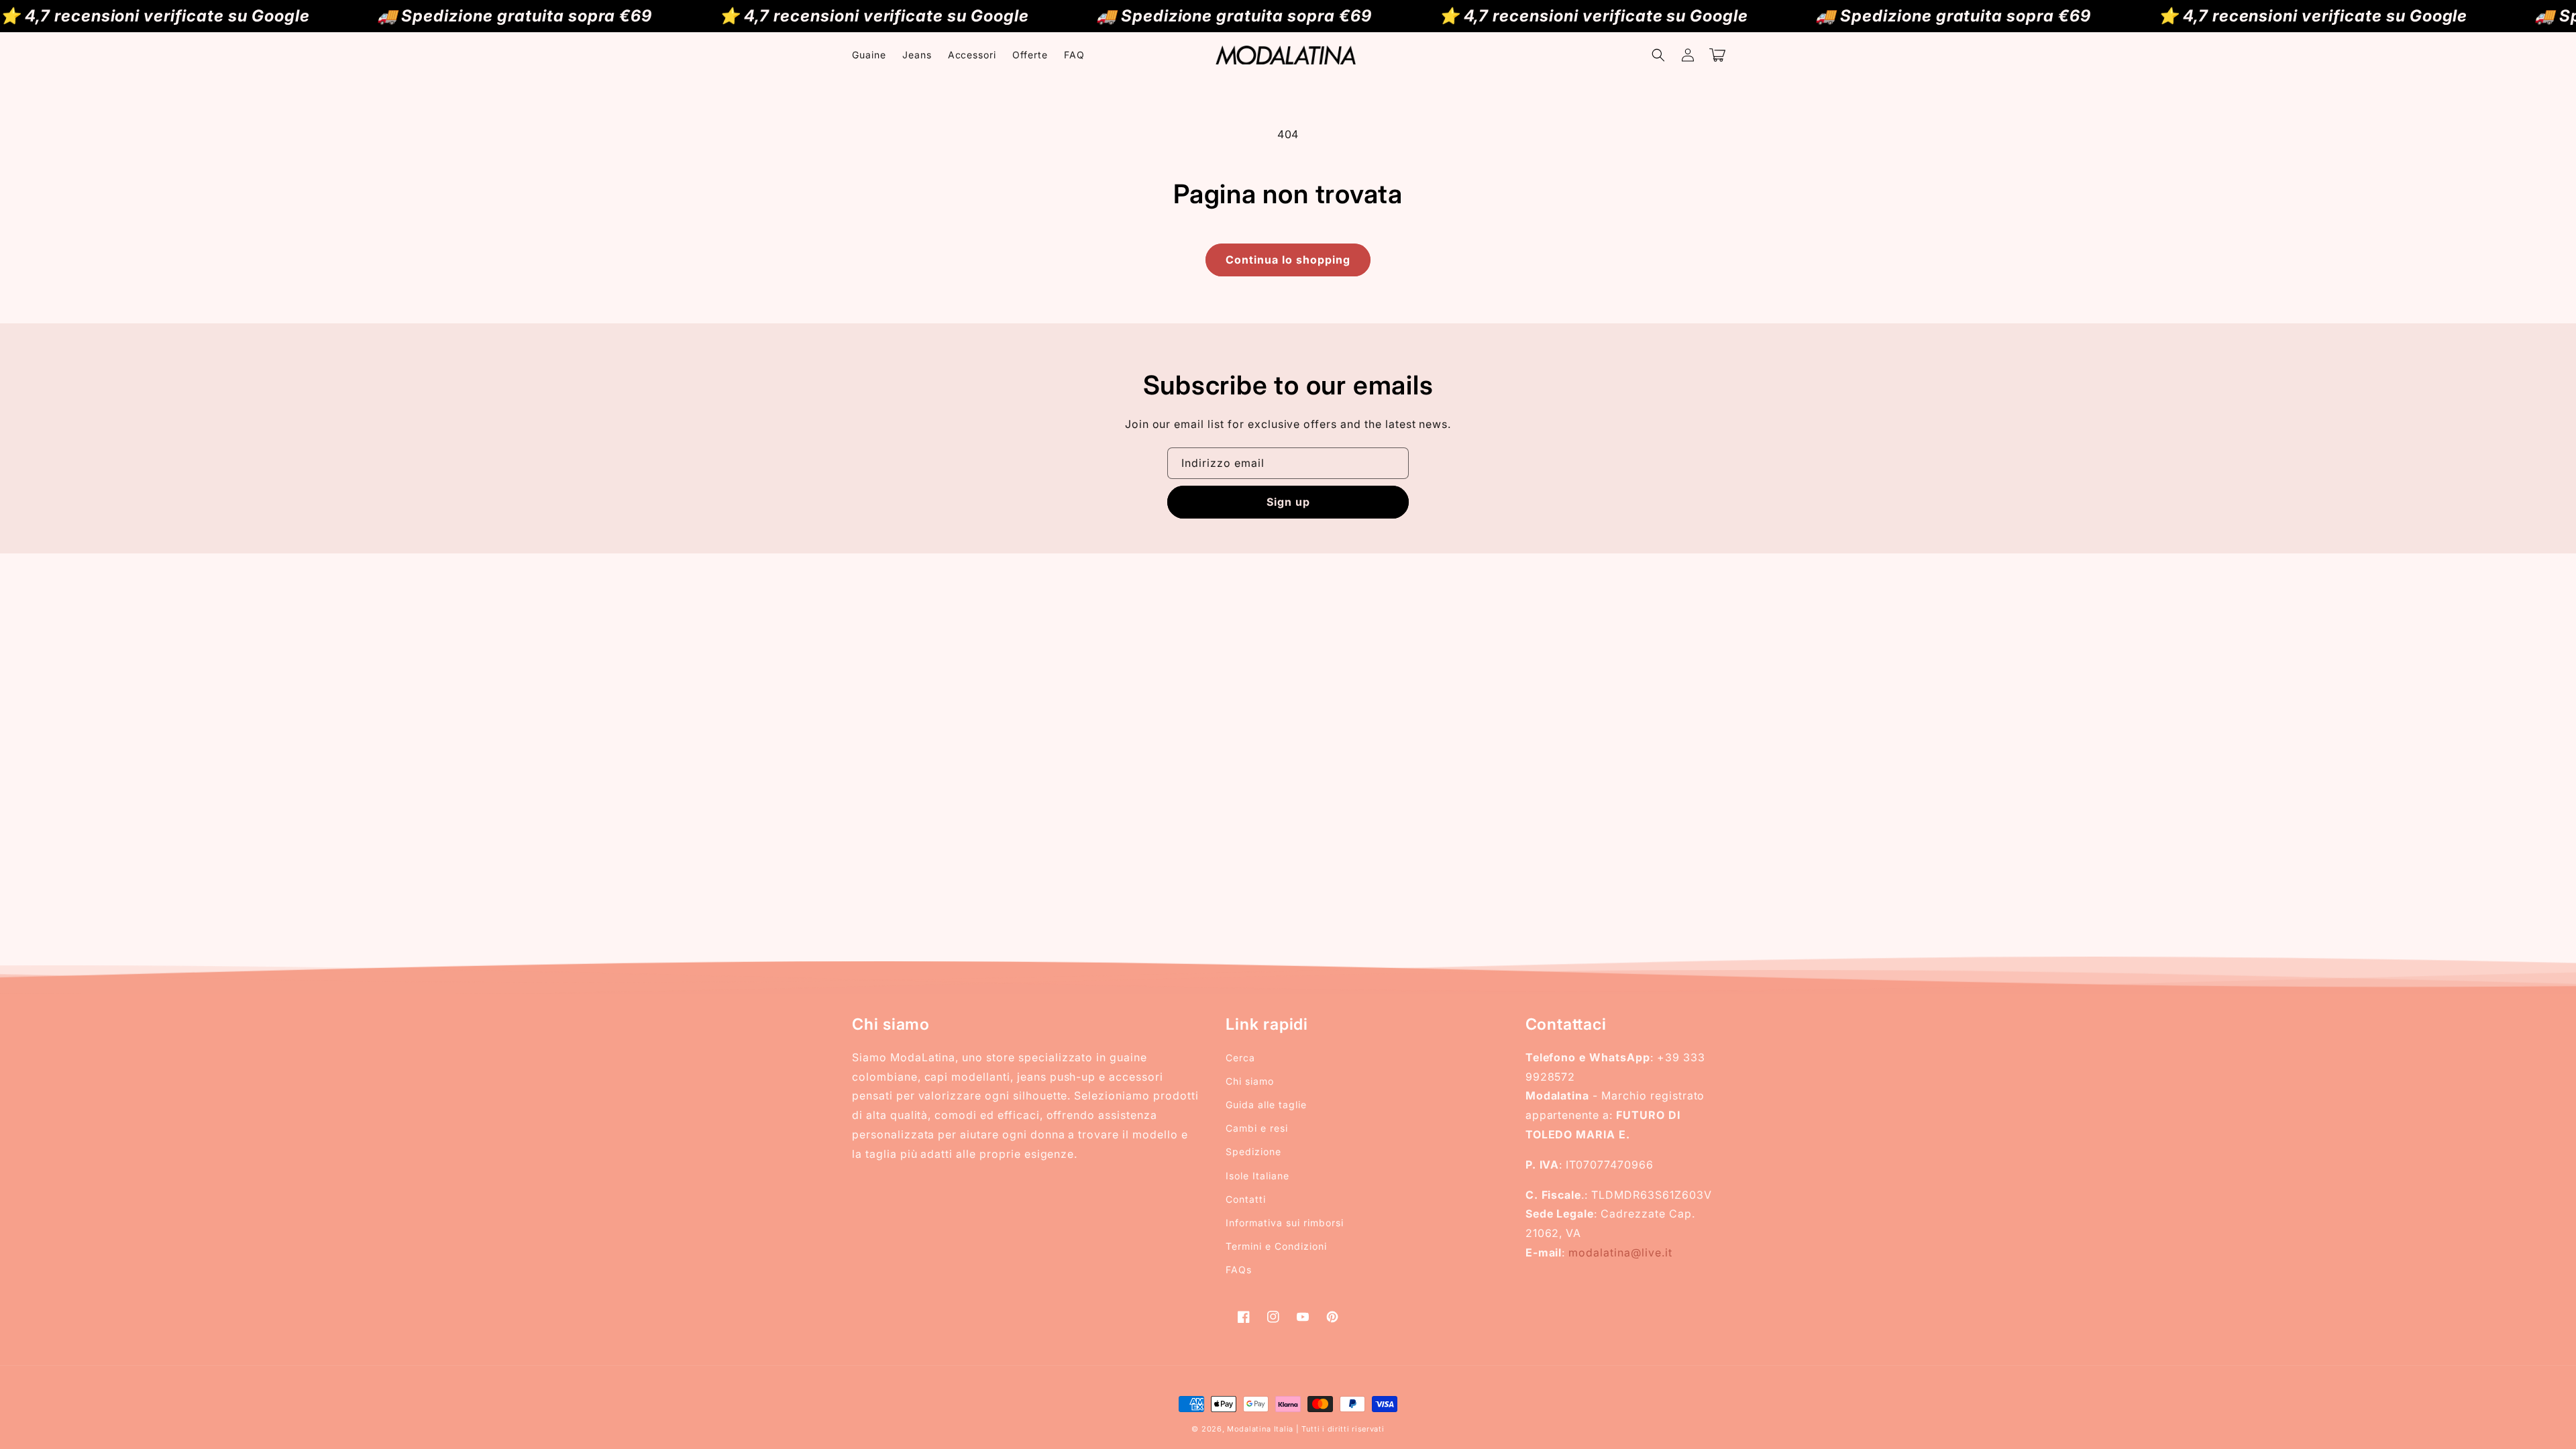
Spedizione (1253, 1151)
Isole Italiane (1257, 1176)
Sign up (1288, 502)
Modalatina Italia (1260, 1429)
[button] (1658, 55)
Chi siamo (1250, 1081)
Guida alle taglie (1266, 1105)
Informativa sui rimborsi (1284, 1223)
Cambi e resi (1257, 1128)
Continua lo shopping (1288, 260)
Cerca (1240, 1058)
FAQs (1239, 1270)
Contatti (1246, 1199)
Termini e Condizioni (1276, 1246)
